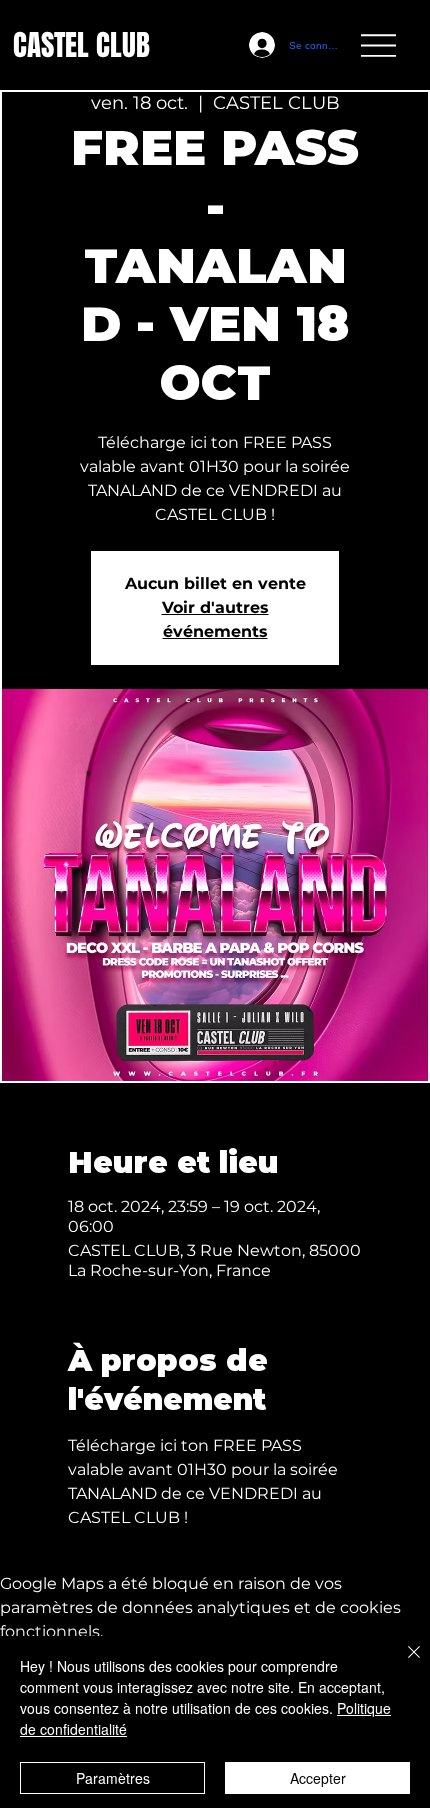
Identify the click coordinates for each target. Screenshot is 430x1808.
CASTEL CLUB (81, 45)
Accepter (318, 1778)
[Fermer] (402, 1664)
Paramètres (113, 1778)
